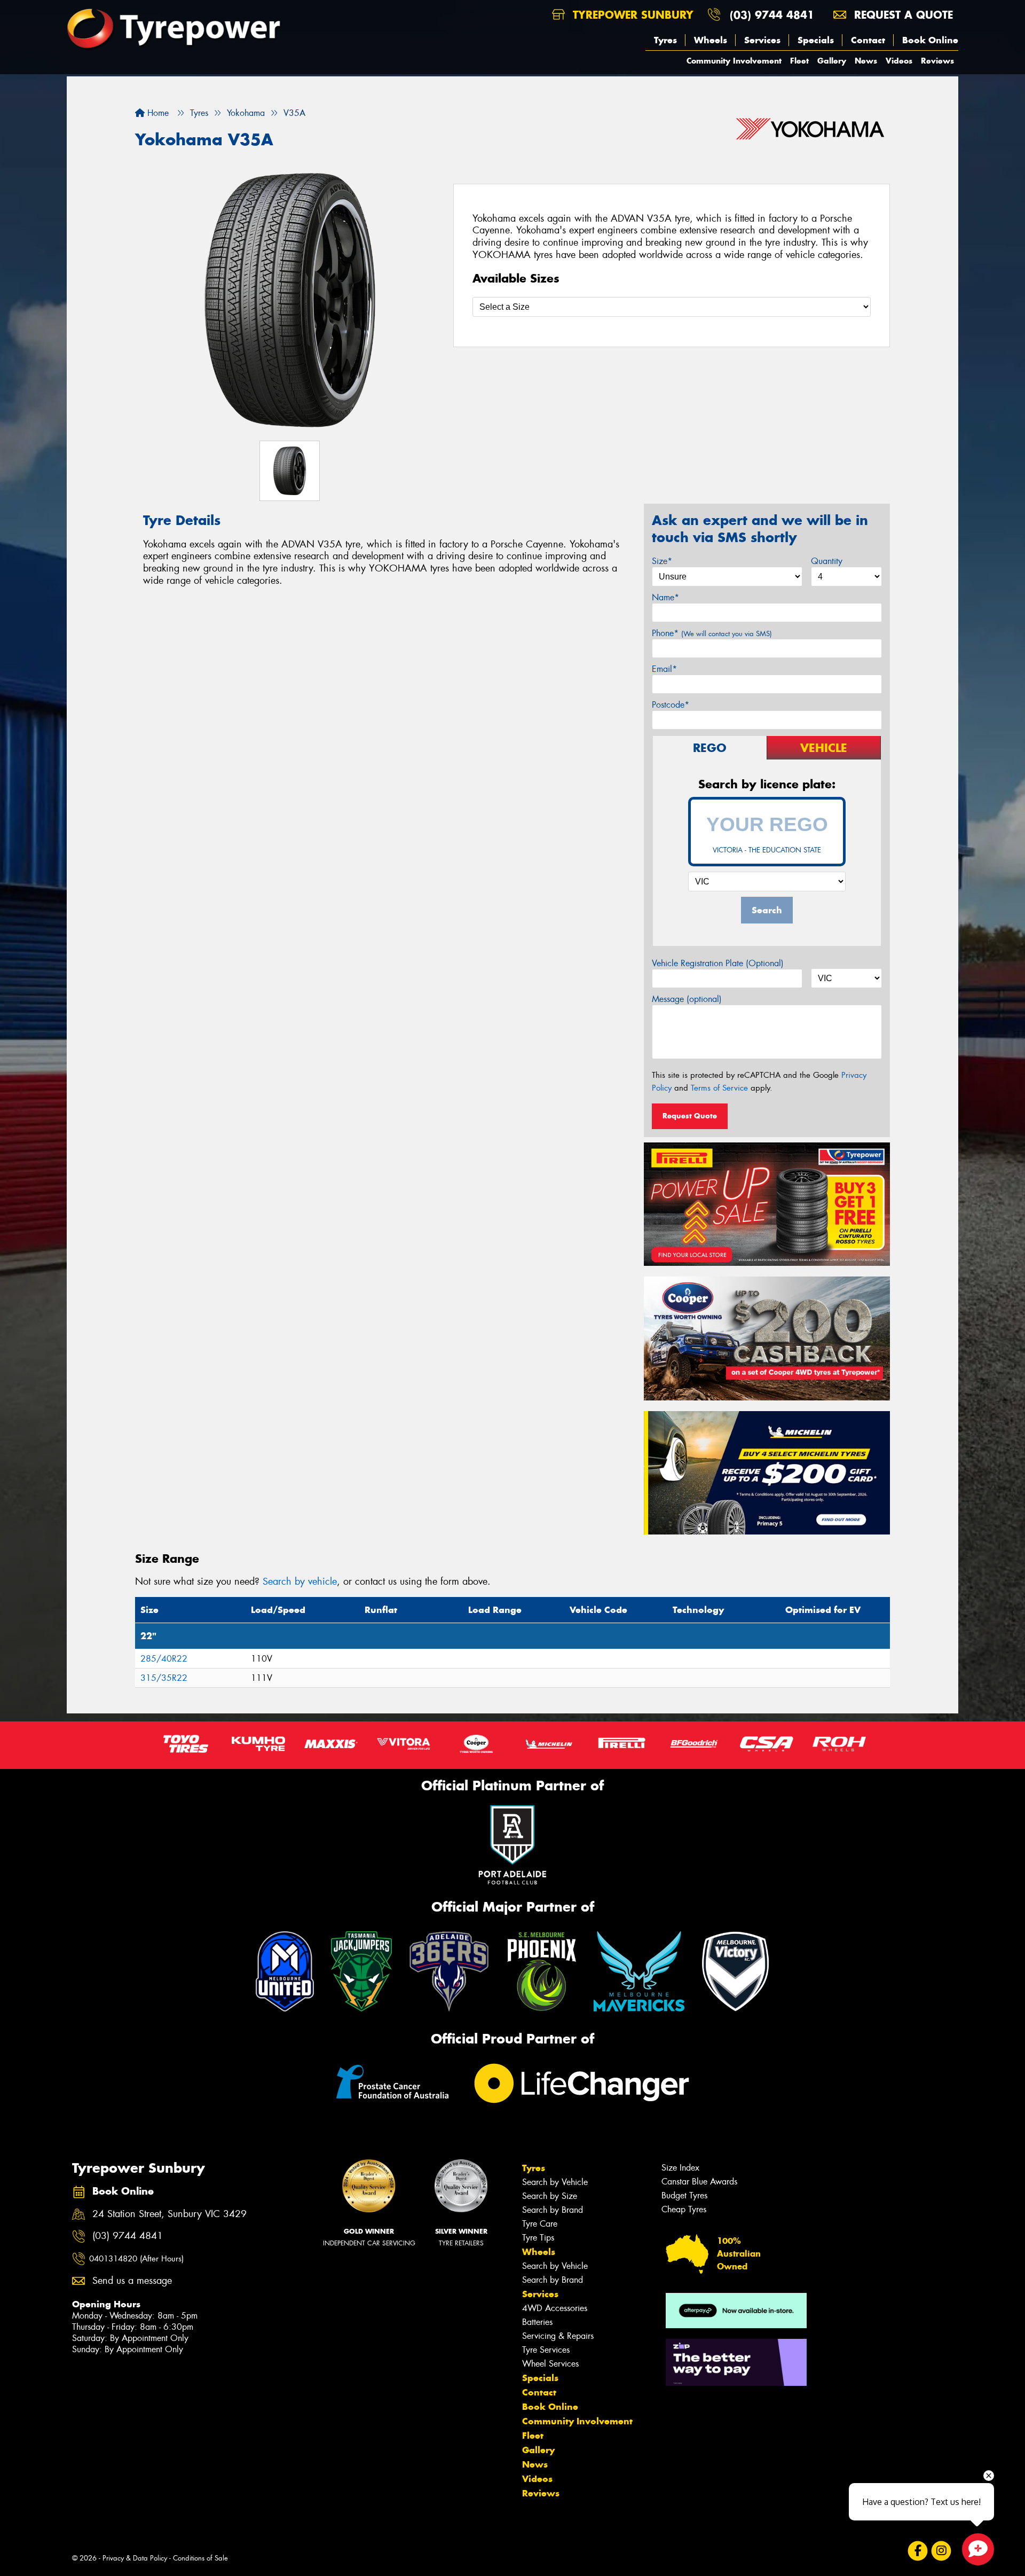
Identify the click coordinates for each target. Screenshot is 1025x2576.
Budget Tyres (684, 2195)
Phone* (712, 633)
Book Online (930, 40)
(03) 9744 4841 (772, 15)
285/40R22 (164, 1659)
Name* (665, 597)
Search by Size (550, 2196)
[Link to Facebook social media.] (918, 2551)
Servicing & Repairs (558, 2336)
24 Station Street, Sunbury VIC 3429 (169, 2214)
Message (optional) (687, 999)
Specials (816, 40)
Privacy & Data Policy (135, 2558)
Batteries (537, 2322)
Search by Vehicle (555, 2182)
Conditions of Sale (200, 2558)
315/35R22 (164, 1678)
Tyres (665, 40)
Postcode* (671, 705)
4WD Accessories (555, 2308)
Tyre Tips (538, 2238)
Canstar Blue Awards (699, 2182)
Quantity (827, 561)
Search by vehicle (300, 1581)
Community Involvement (734, 61)
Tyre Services (546, 2350)
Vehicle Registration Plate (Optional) (718, 963)
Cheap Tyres (684, 2209)
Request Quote (690, 1116)
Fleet (799, 61)
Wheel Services (550, 2364)
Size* (662, 561)
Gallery (832, 61)
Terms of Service (719, 1088)
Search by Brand (553, 2210)
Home (157, 113)
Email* (664, 669)
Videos (899, 61)
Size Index (680, 2168)
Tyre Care (540, 2224)
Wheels (711, 40)
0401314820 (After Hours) (136, 2259)
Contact (868, 40)
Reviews (937, 61)
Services (762, 40)
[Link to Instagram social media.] (941, 2551)
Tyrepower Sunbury (631, 15)
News (866, 61)
